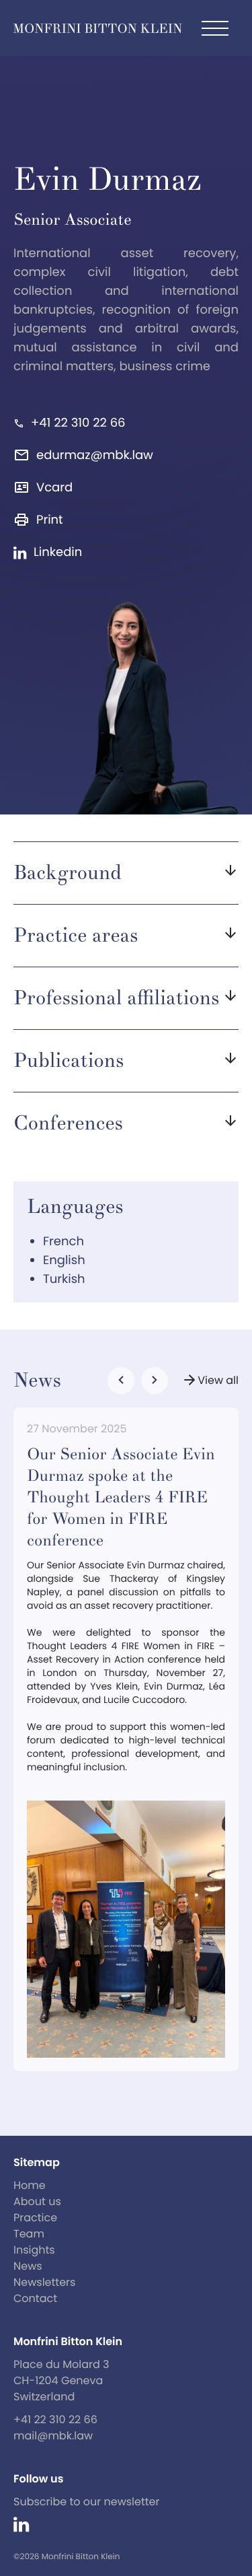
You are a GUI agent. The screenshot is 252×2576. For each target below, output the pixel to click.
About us (37, 2201)
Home (30, 2185)
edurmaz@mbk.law (83, 456)
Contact (35, 2298)
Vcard (43, 488)
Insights (34, 2250)
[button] (121, 1381)
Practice (35, 2218)
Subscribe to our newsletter (87, 2502)
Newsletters (44, 2282)
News (28, 2266)
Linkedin (58, 552)
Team (29, 2234)
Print (38, 520)
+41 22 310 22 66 (70, 423)
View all (210, 1381)
